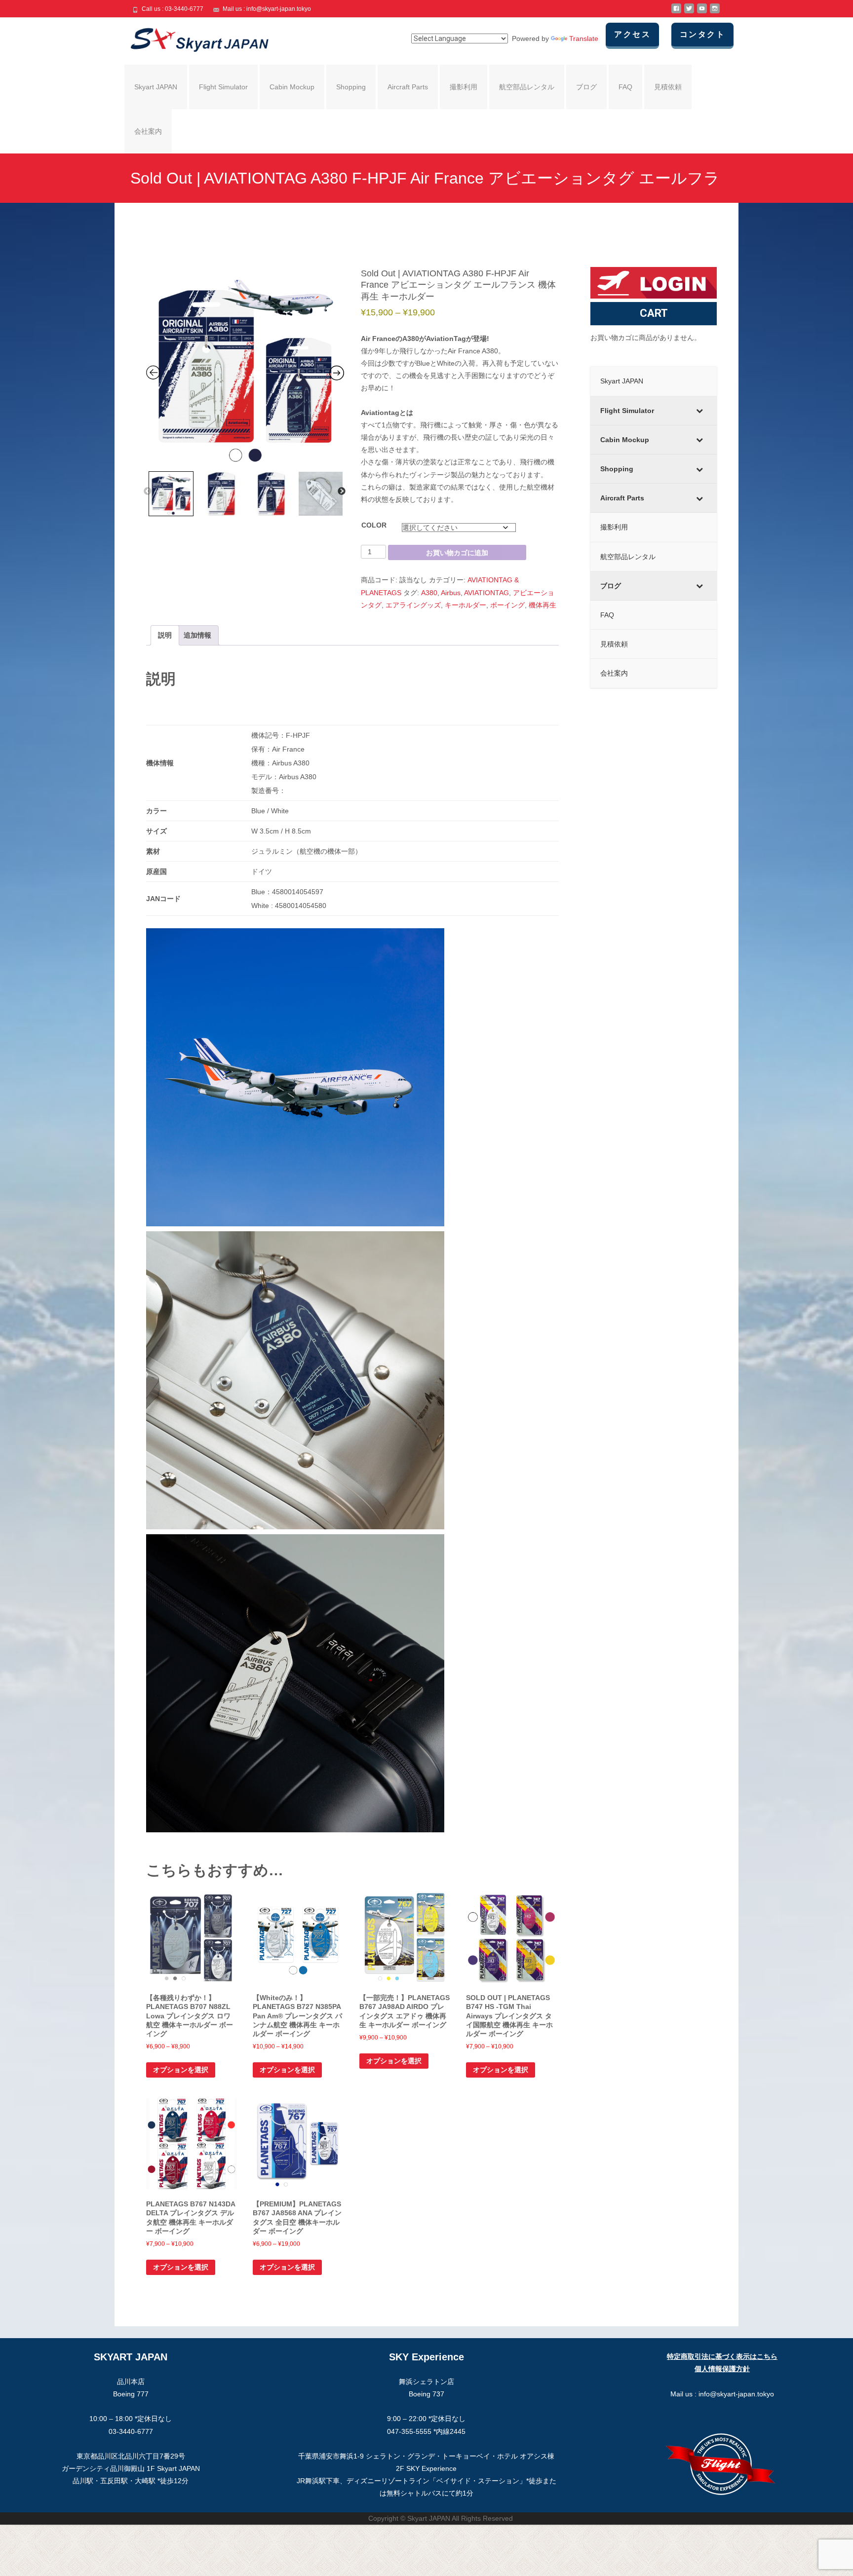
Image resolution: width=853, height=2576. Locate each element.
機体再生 (543, 605)
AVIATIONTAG (486, 593)
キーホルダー (465, 605)
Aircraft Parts (408, 87)
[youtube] (702, 12)
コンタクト (702, 34)
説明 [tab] (165, 635)
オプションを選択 (181, 2070)
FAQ (625, 87)
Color (374, 525)
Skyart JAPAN (156, 87)
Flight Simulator (223, 87)
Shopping (351, 87)
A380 (429, 593)
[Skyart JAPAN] (192, 38)
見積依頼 (668, 87)
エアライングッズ (413, 605)
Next (342, 492)
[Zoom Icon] (245, 367)
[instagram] (715, 12)
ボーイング (507, 605)
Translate (584, 38)
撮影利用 (464, 87)
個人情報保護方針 (722, 2369)
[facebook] (676, 12)
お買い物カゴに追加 (457, 553)
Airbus (451, 593)
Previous (148, 492)
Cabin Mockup (292, 87)
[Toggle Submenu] (699, 411)
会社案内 (148, 131)
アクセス (632, 34)
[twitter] (689, 12)
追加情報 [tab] (197, 635)
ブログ (586, 87)
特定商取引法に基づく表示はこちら (722, 2356)
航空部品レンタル (527, 87)
